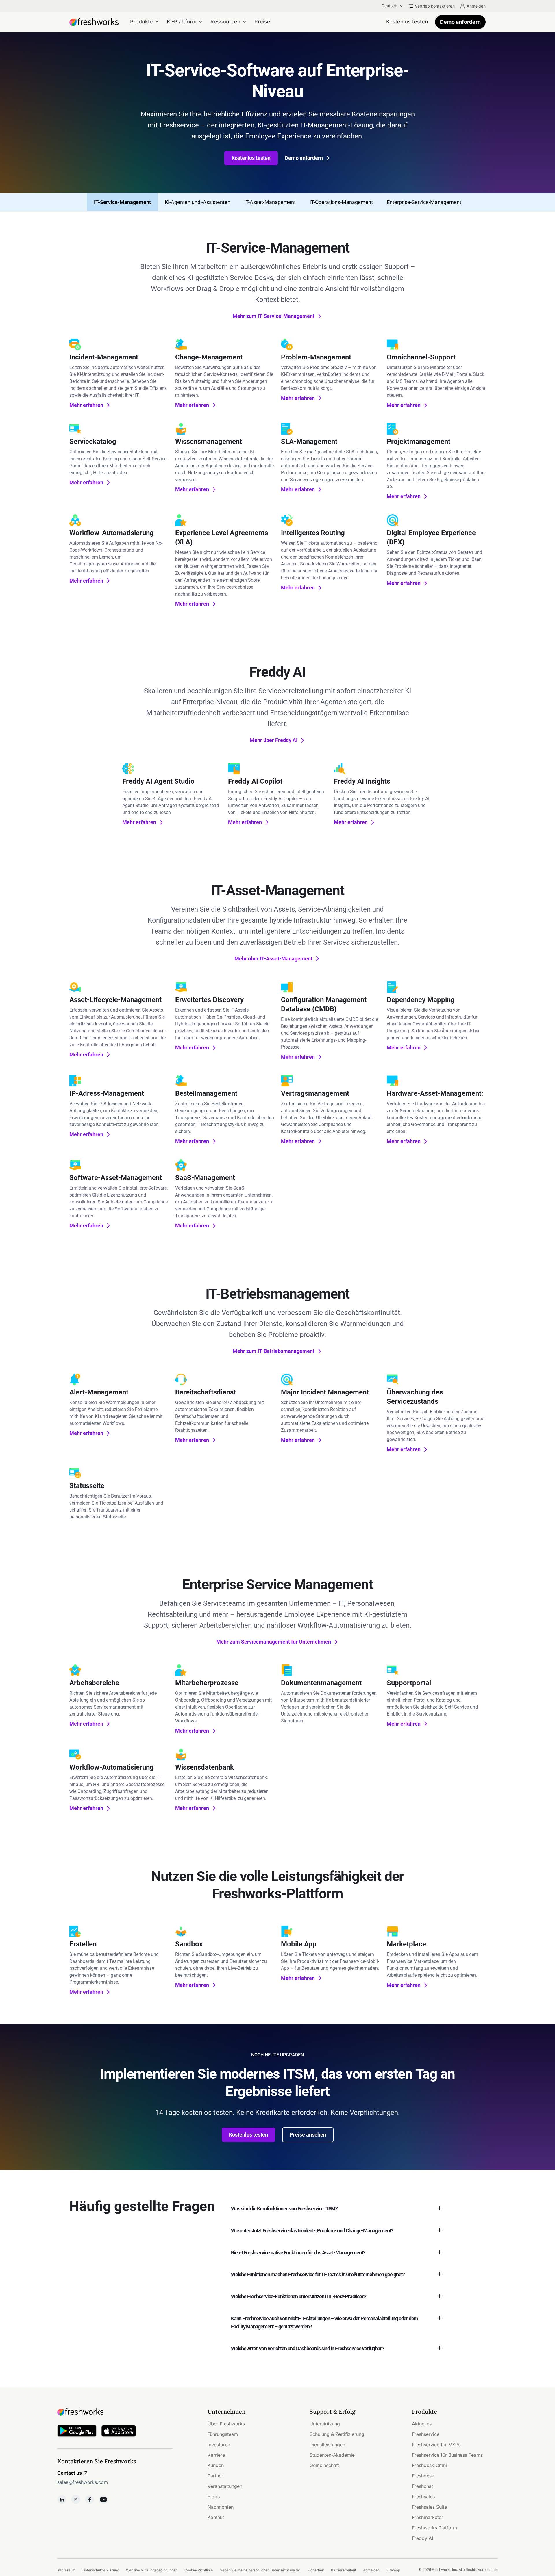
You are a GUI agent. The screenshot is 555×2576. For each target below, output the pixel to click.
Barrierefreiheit (344, 2570)
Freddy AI (422, 2538)
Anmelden (476, 6)
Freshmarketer (428, 2517)
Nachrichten (221, 2507)
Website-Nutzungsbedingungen (152, 2570)
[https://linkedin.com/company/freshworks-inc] (62, 2499)
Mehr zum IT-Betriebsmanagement (274, 1351)
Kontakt (216, 2517)
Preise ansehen (308, 2135)
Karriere (216, 2455)
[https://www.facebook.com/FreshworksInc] (90, 2499)
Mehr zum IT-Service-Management (274, 316)
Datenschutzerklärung (101, 2570)
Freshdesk (423, 2476)
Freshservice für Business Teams (447, 2455)
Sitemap (393, 2570)
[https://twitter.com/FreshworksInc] (76, 2499)
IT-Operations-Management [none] (341, 202)
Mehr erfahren (86, 405)
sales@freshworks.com (83, 2482)
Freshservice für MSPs (436, 2445)
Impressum (66, 2570)
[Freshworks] (115, 2412)
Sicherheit (316, 2570)
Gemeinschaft (324, 2465)
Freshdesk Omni (429, 2465)
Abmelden (371, 2570)
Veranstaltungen (225, 2486)
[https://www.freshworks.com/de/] (94, 22)
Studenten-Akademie (332, 2455)
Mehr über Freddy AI (274, 740)
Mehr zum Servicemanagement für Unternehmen (274, 1642)
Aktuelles (422, 2424)
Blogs (214, 2497)
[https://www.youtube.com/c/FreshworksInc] (103, 2499)
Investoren (219, 2445)
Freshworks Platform (434, 2528)
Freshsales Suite (429, 2507)
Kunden (216, 2465)
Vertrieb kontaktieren (435, 6)
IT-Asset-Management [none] (270, 202)
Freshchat (422, 2486)
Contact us (70, 2473)
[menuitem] (393, 6)
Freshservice (426, 2434)
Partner (215, 2476)
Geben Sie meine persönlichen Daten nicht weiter (260, 2570)
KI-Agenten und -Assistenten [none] (198, 202)
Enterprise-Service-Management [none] (424, 202)
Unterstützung (325, 2424)
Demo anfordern (460, 22)
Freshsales (423, 2497)
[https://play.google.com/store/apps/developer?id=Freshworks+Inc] (77, 2432)
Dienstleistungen (327, 2445)
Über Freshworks (226, 2424)
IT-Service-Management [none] (122, 202)
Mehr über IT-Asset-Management (273, 959)
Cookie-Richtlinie (199, 2570)
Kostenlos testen (251, 158)
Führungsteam (223, 2434)
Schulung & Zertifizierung (337, 2434)
